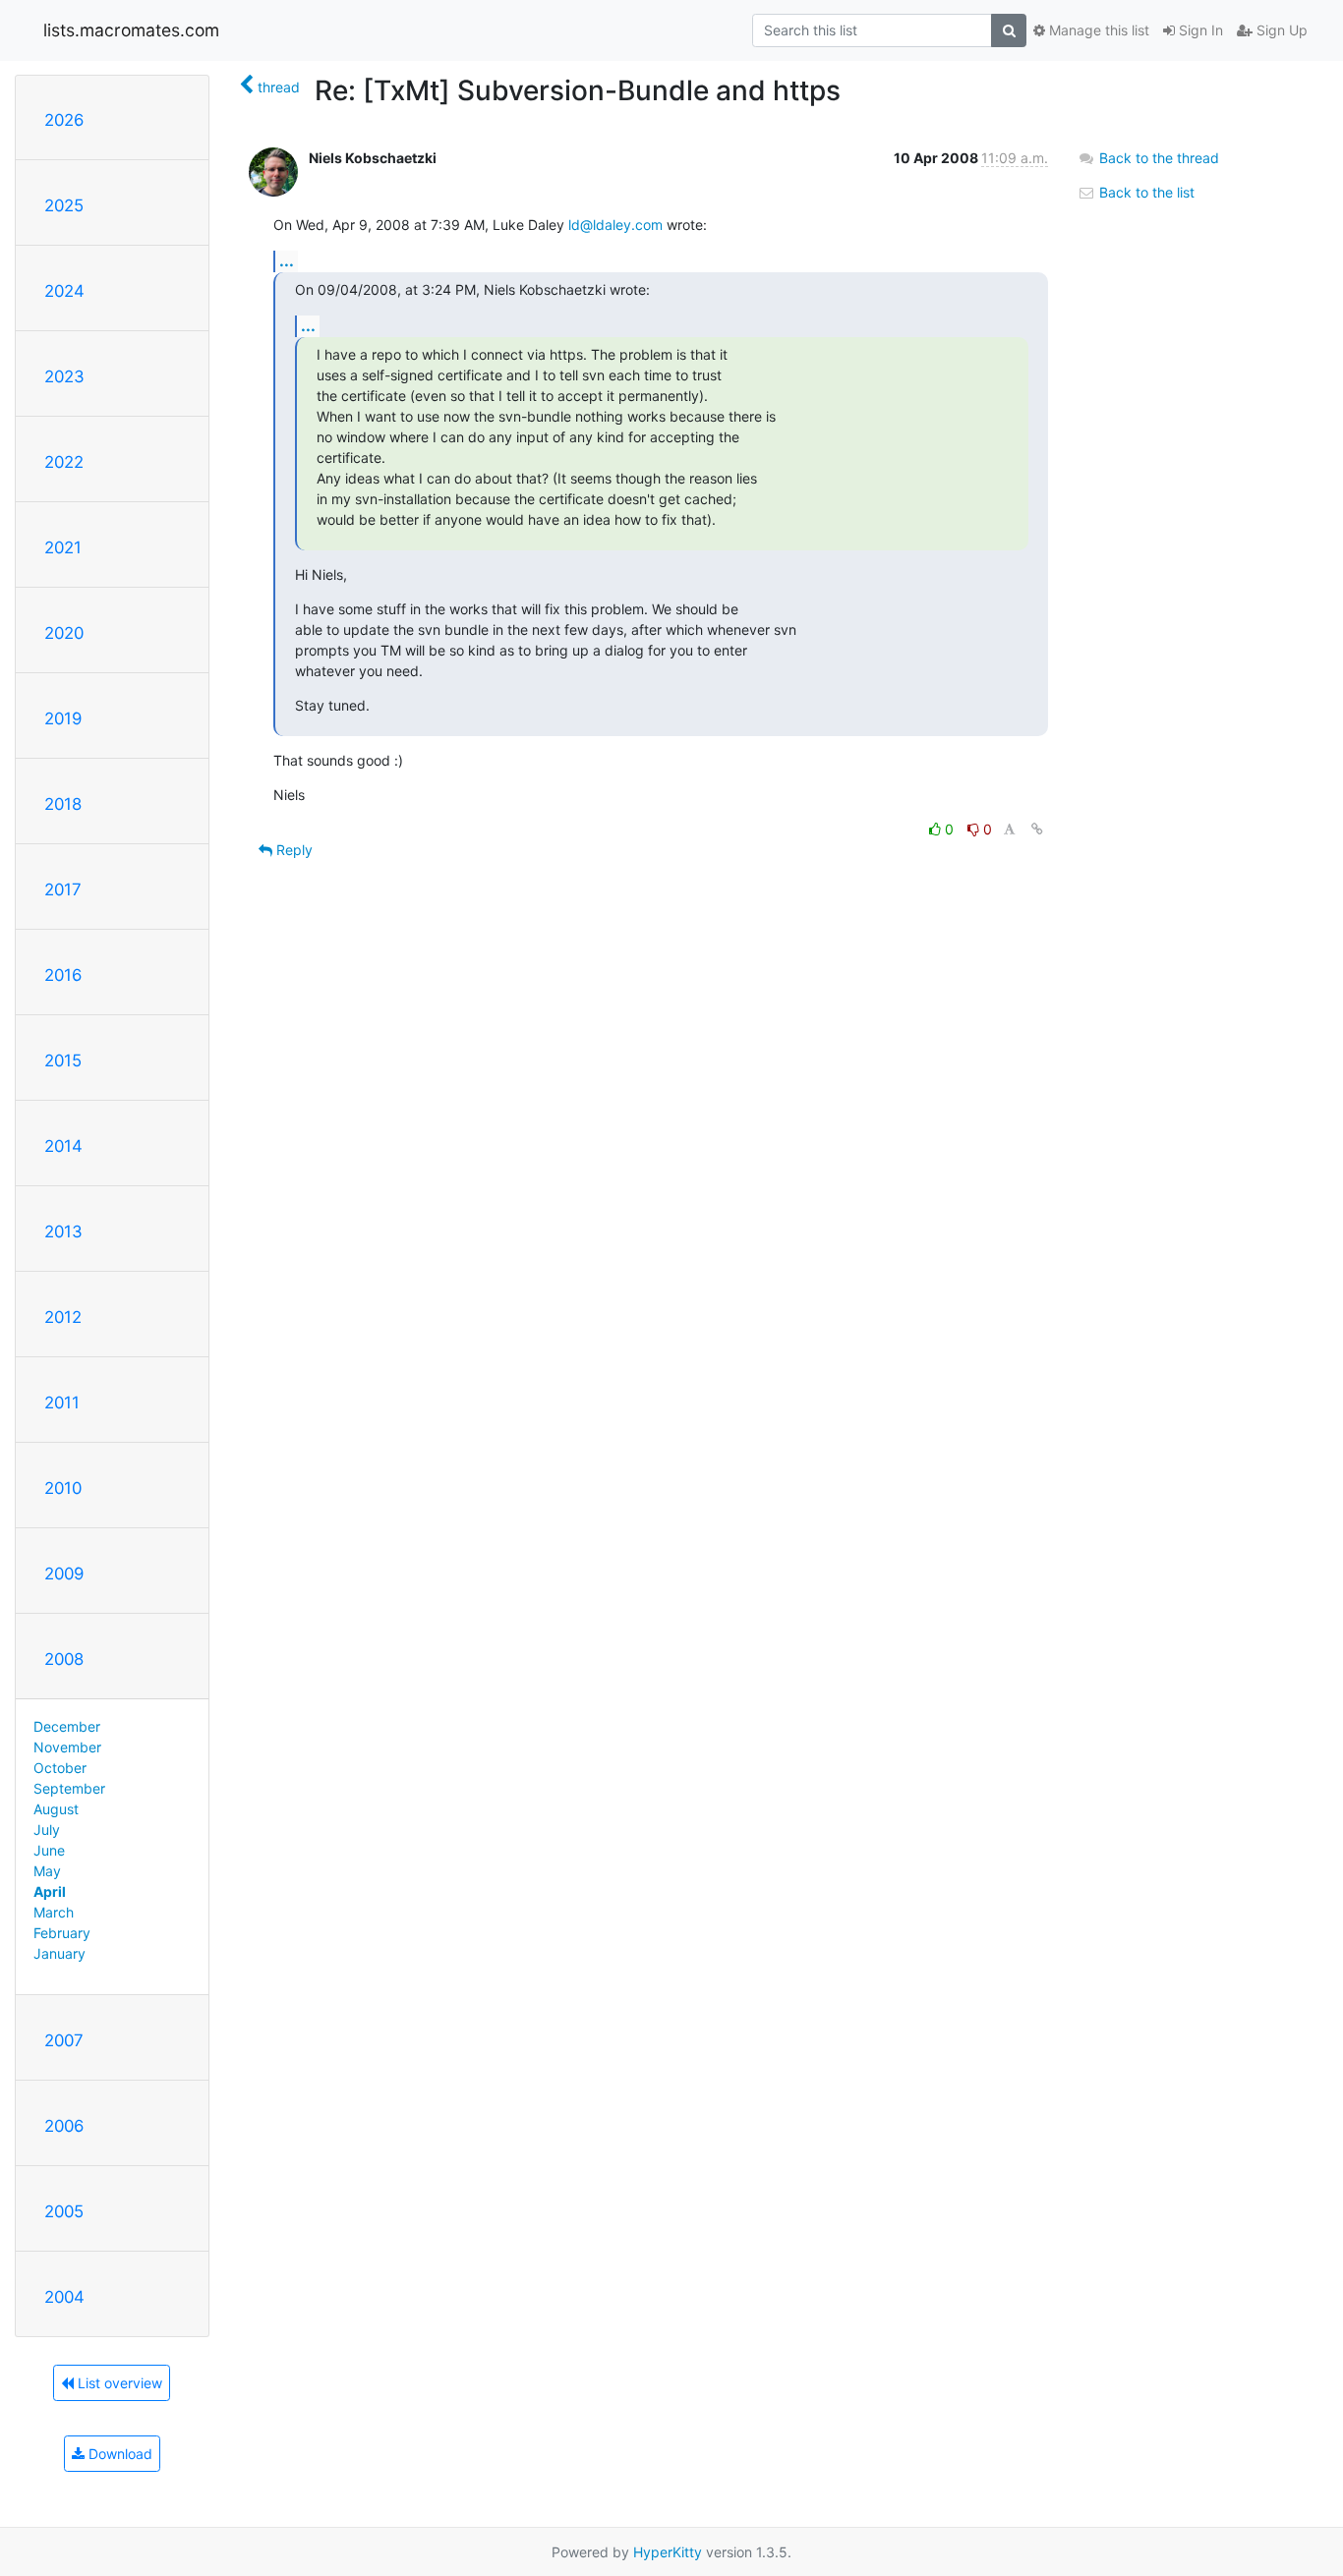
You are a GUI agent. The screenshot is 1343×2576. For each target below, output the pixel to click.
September (69, 1788)
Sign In (1199, 30)
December (67, 1726)
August (56, 1809)
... (287, 260)
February (62, 1933)
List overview (118, 2383)
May (47, 1871)
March (54, 1912)
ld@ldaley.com (615, 225)
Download (118, 2454)
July (47, 1830)
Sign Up (1280, 30)
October (60, 1768)
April (50, 1891)
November (67, 1747)
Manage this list (1097, 30)
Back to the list (1145, 192)
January (59, 1953)
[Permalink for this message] (1037, 829)
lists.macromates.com (131, 30)
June (49, 1850)
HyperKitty (668, 2552)
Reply (292, 850)
